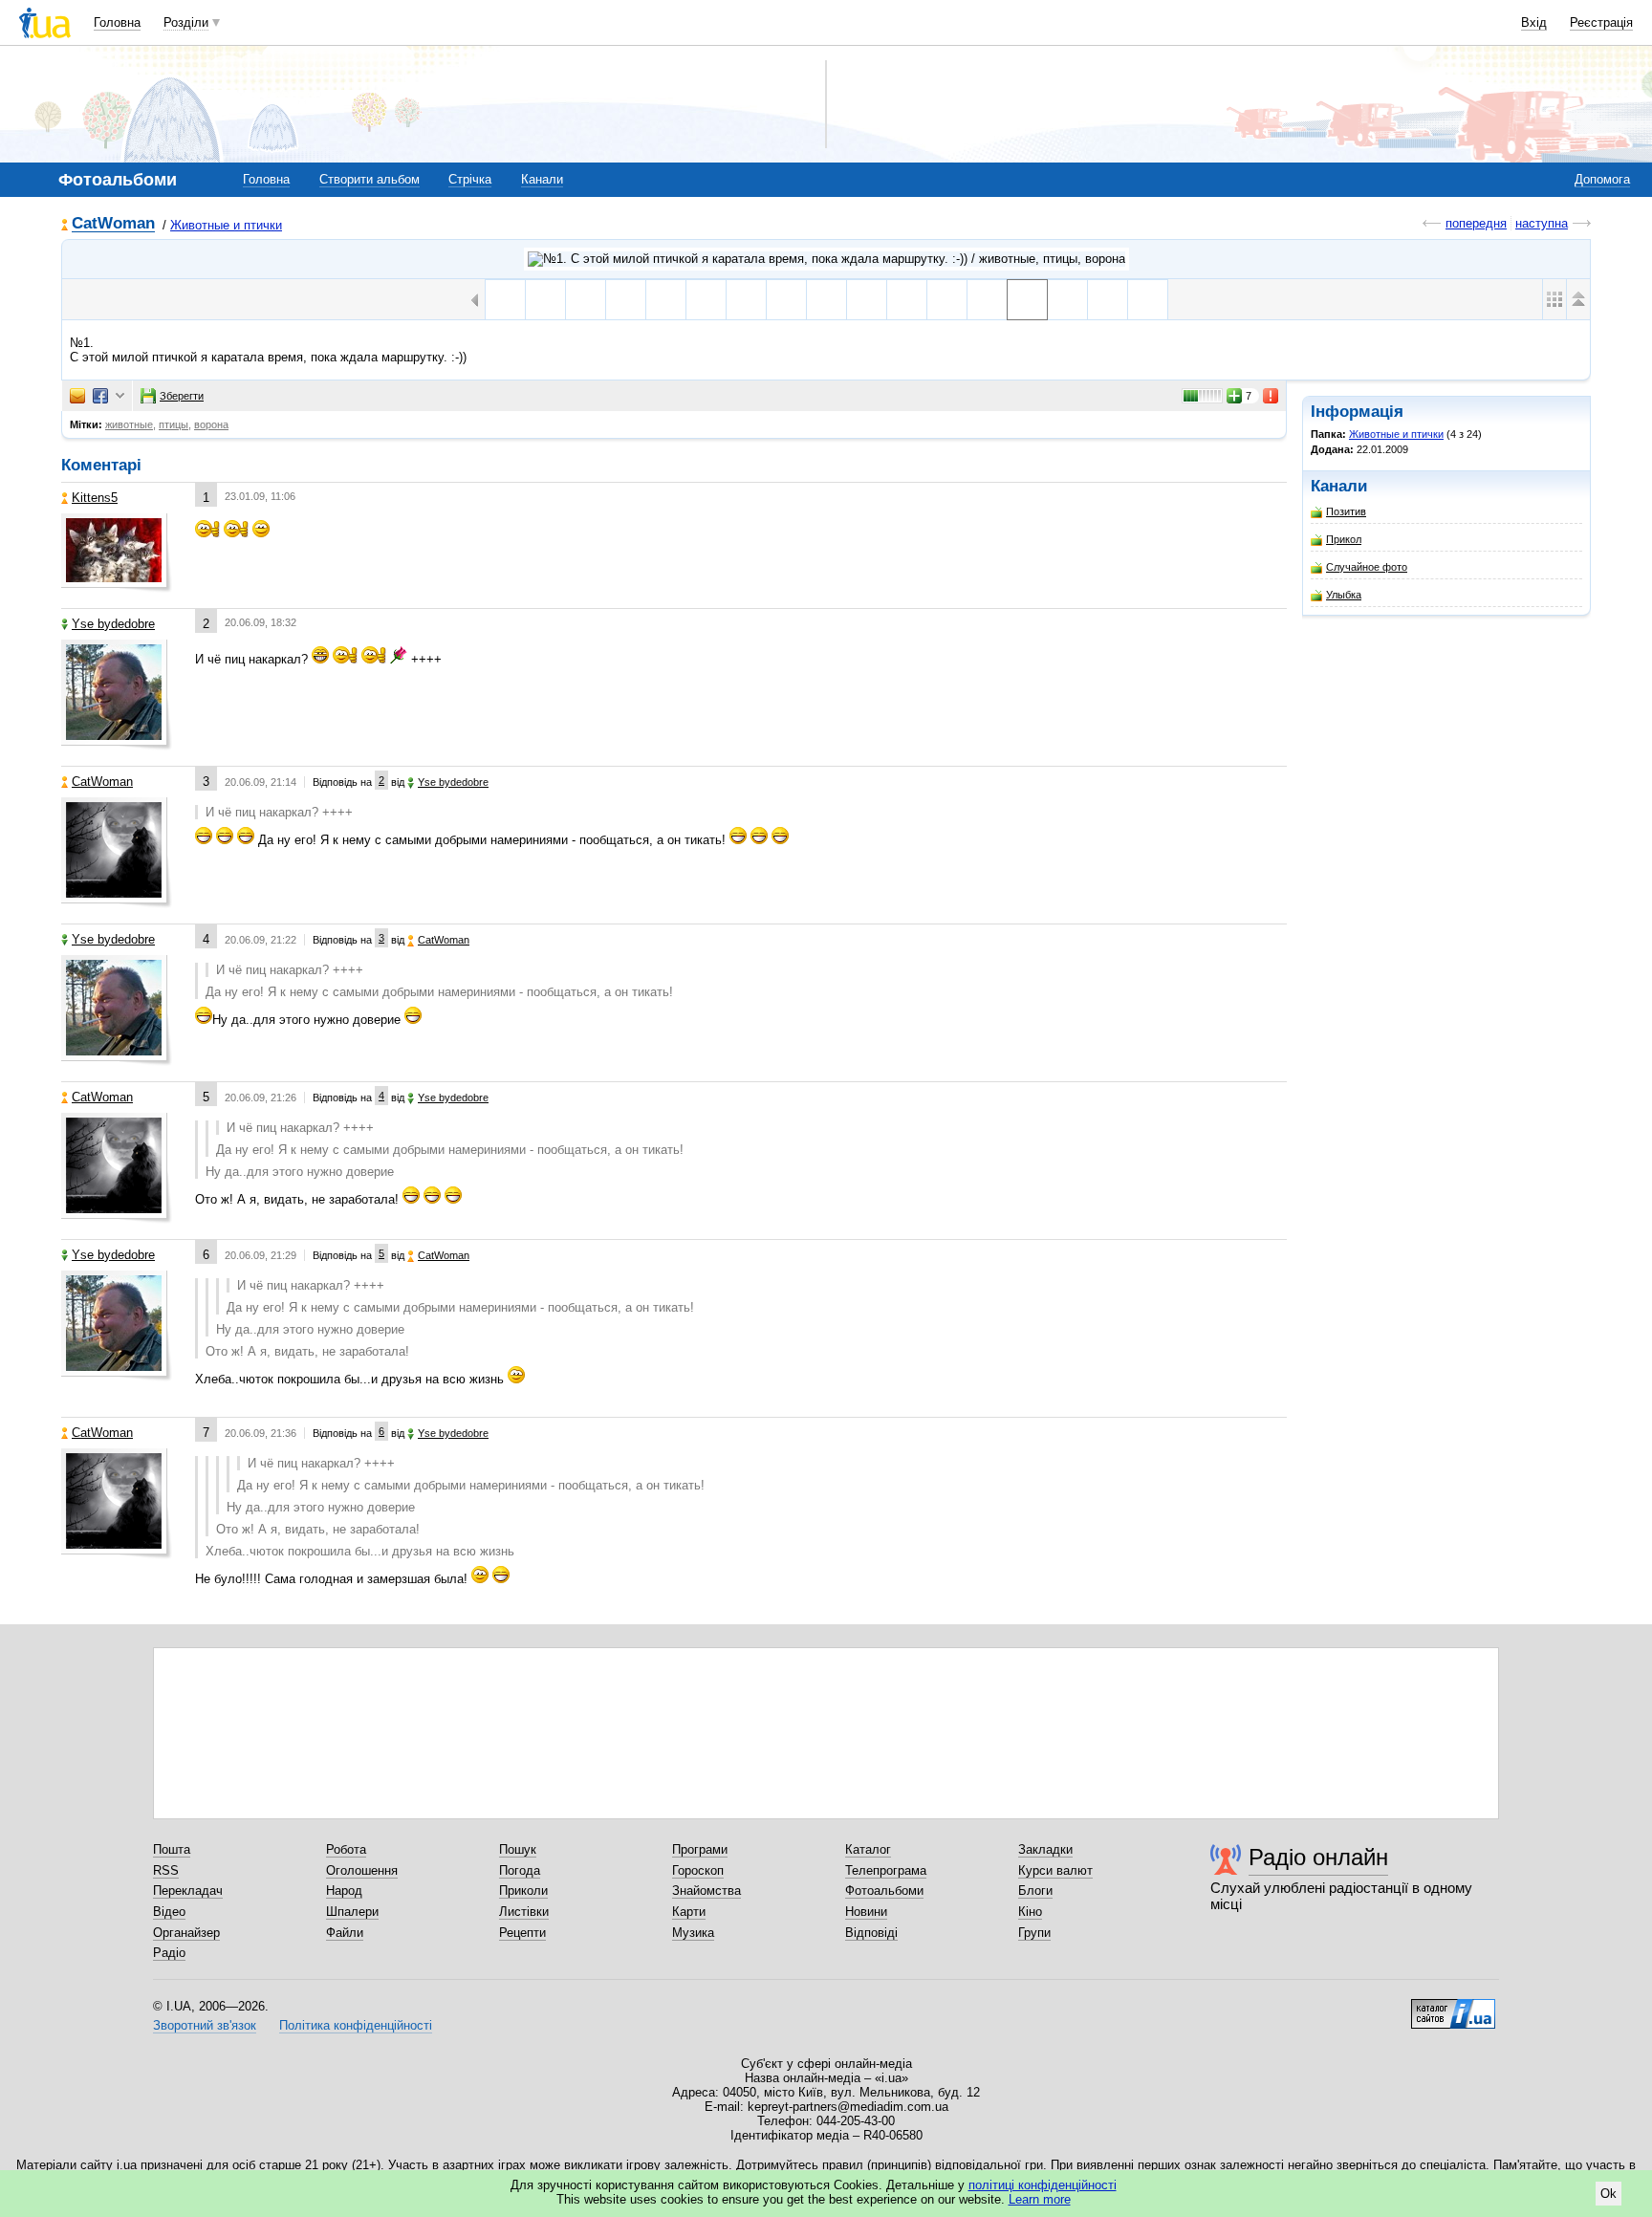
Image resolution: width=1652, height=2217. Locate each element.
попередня (1476, 223)
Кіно (1030, 1912)
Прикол (1344, 539)
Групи (1034, 1933)
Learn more (1040, 2199)
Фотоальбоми (884, 1891)
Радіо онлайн (1318, 1857)
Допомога (1602, 179)
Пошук (518, 1849)
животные (129, 424)
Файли (345, 1933)
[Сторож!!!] (666, 300)
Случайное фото (1367, 567)
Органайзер (186, 1933)
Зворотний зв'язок (205, 2025)
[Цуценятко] (947, 300)
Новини (866, 1912)
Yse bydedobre (113, 624)
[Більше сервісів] (120, 396)
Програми (700, 1849)
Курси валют (1055, 1870)
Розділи (186, 22)
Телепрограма (886, 1870)
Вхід (1534, 22)
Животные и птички (226, 225)
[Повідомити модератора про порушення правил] (1272, 396)
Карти (689, 1912)
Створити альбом (370, 179)
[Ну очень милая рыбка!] (626, 300)
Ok (1609, 2194)
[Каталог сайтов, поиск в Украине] (1453, 2007)
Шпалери (352, 1912)
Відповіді (871, 1933)
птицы (174, 424)
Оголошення (362, 1870)
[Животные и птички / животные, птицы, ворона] (826, 259)
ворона (211, 424)
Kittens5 (95, 498)
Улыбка (1344, 595)
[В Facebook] (100, 396)
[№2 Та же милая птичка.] (987, 300)
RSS (166, 1870)
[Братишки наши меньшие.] (786, 300)
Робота (346, 1849)
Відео (169, 1912)
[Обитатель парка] (706, 300)
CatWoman (113, 224)
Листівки (524, 1912)
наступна (1542, 223)
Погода (520, 1870)
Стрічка (470, 179)
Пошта (172, 1849)
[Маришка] (586, 300)
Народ (344, 1891)
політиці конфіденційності (1043, 2185)
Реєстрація (1601, 22)
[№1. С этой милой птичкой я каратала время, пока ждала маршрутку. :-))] (1027, 300)
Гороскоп (698, 1870)
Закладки (1045, 1849)
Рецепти (522, 1933)
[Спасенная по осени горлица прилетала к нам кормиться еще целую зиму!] (1067, 300)
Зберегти (182, 396)
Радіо (169, 1953)
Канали (542, 179)
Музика (693, 1933)
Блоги (1035, 1891)
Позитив (1346, 511)
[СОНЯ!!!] (867, 300)
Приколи (523, 1891)
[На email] (77, 396)
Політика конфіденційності (356, 2025)
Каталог (868, 1849)
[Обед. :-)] (746, 300)
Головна (117, 22)
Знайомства (706, 1891)
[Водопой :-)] (826, 300)
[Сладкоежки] (907, 300)
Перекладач (188, 1891)
